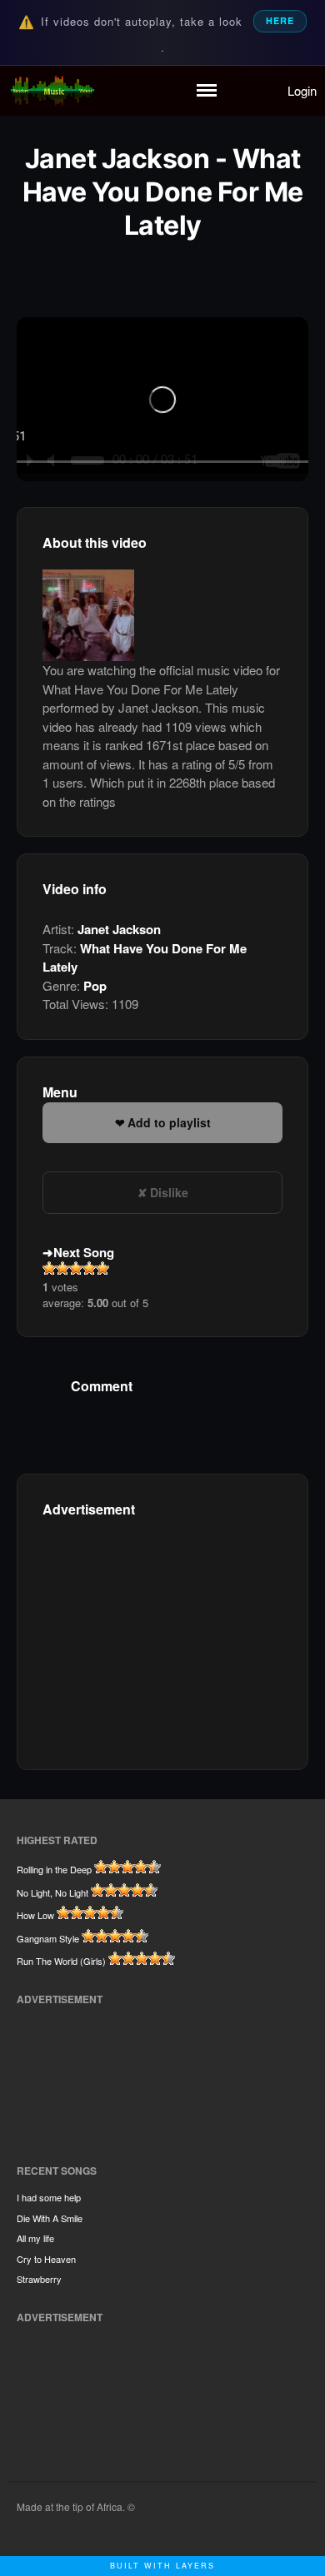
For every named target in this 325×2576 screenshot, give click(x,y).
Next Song (84, 1252)
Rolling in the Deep (54, 1869)
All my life (35, 2238)
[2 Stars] (62, 1268)
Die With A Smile (50, 2218)
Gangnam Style (48, 1938)
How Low (35, 1915)
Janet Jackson (119, 929)
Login (302, 90)
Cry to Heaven (46, 2259)
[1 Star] (49, 1268)
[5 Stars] (102, 1268)
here (280, 20)
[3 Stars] (76, 1268)
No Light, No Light (52, 1892)
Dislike (169, 1192)
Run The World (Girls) (61, 1961)
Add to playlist (169, 1122)
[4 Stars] (89, 1268)
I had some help (49, 2197)
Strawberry (39, 2279)
